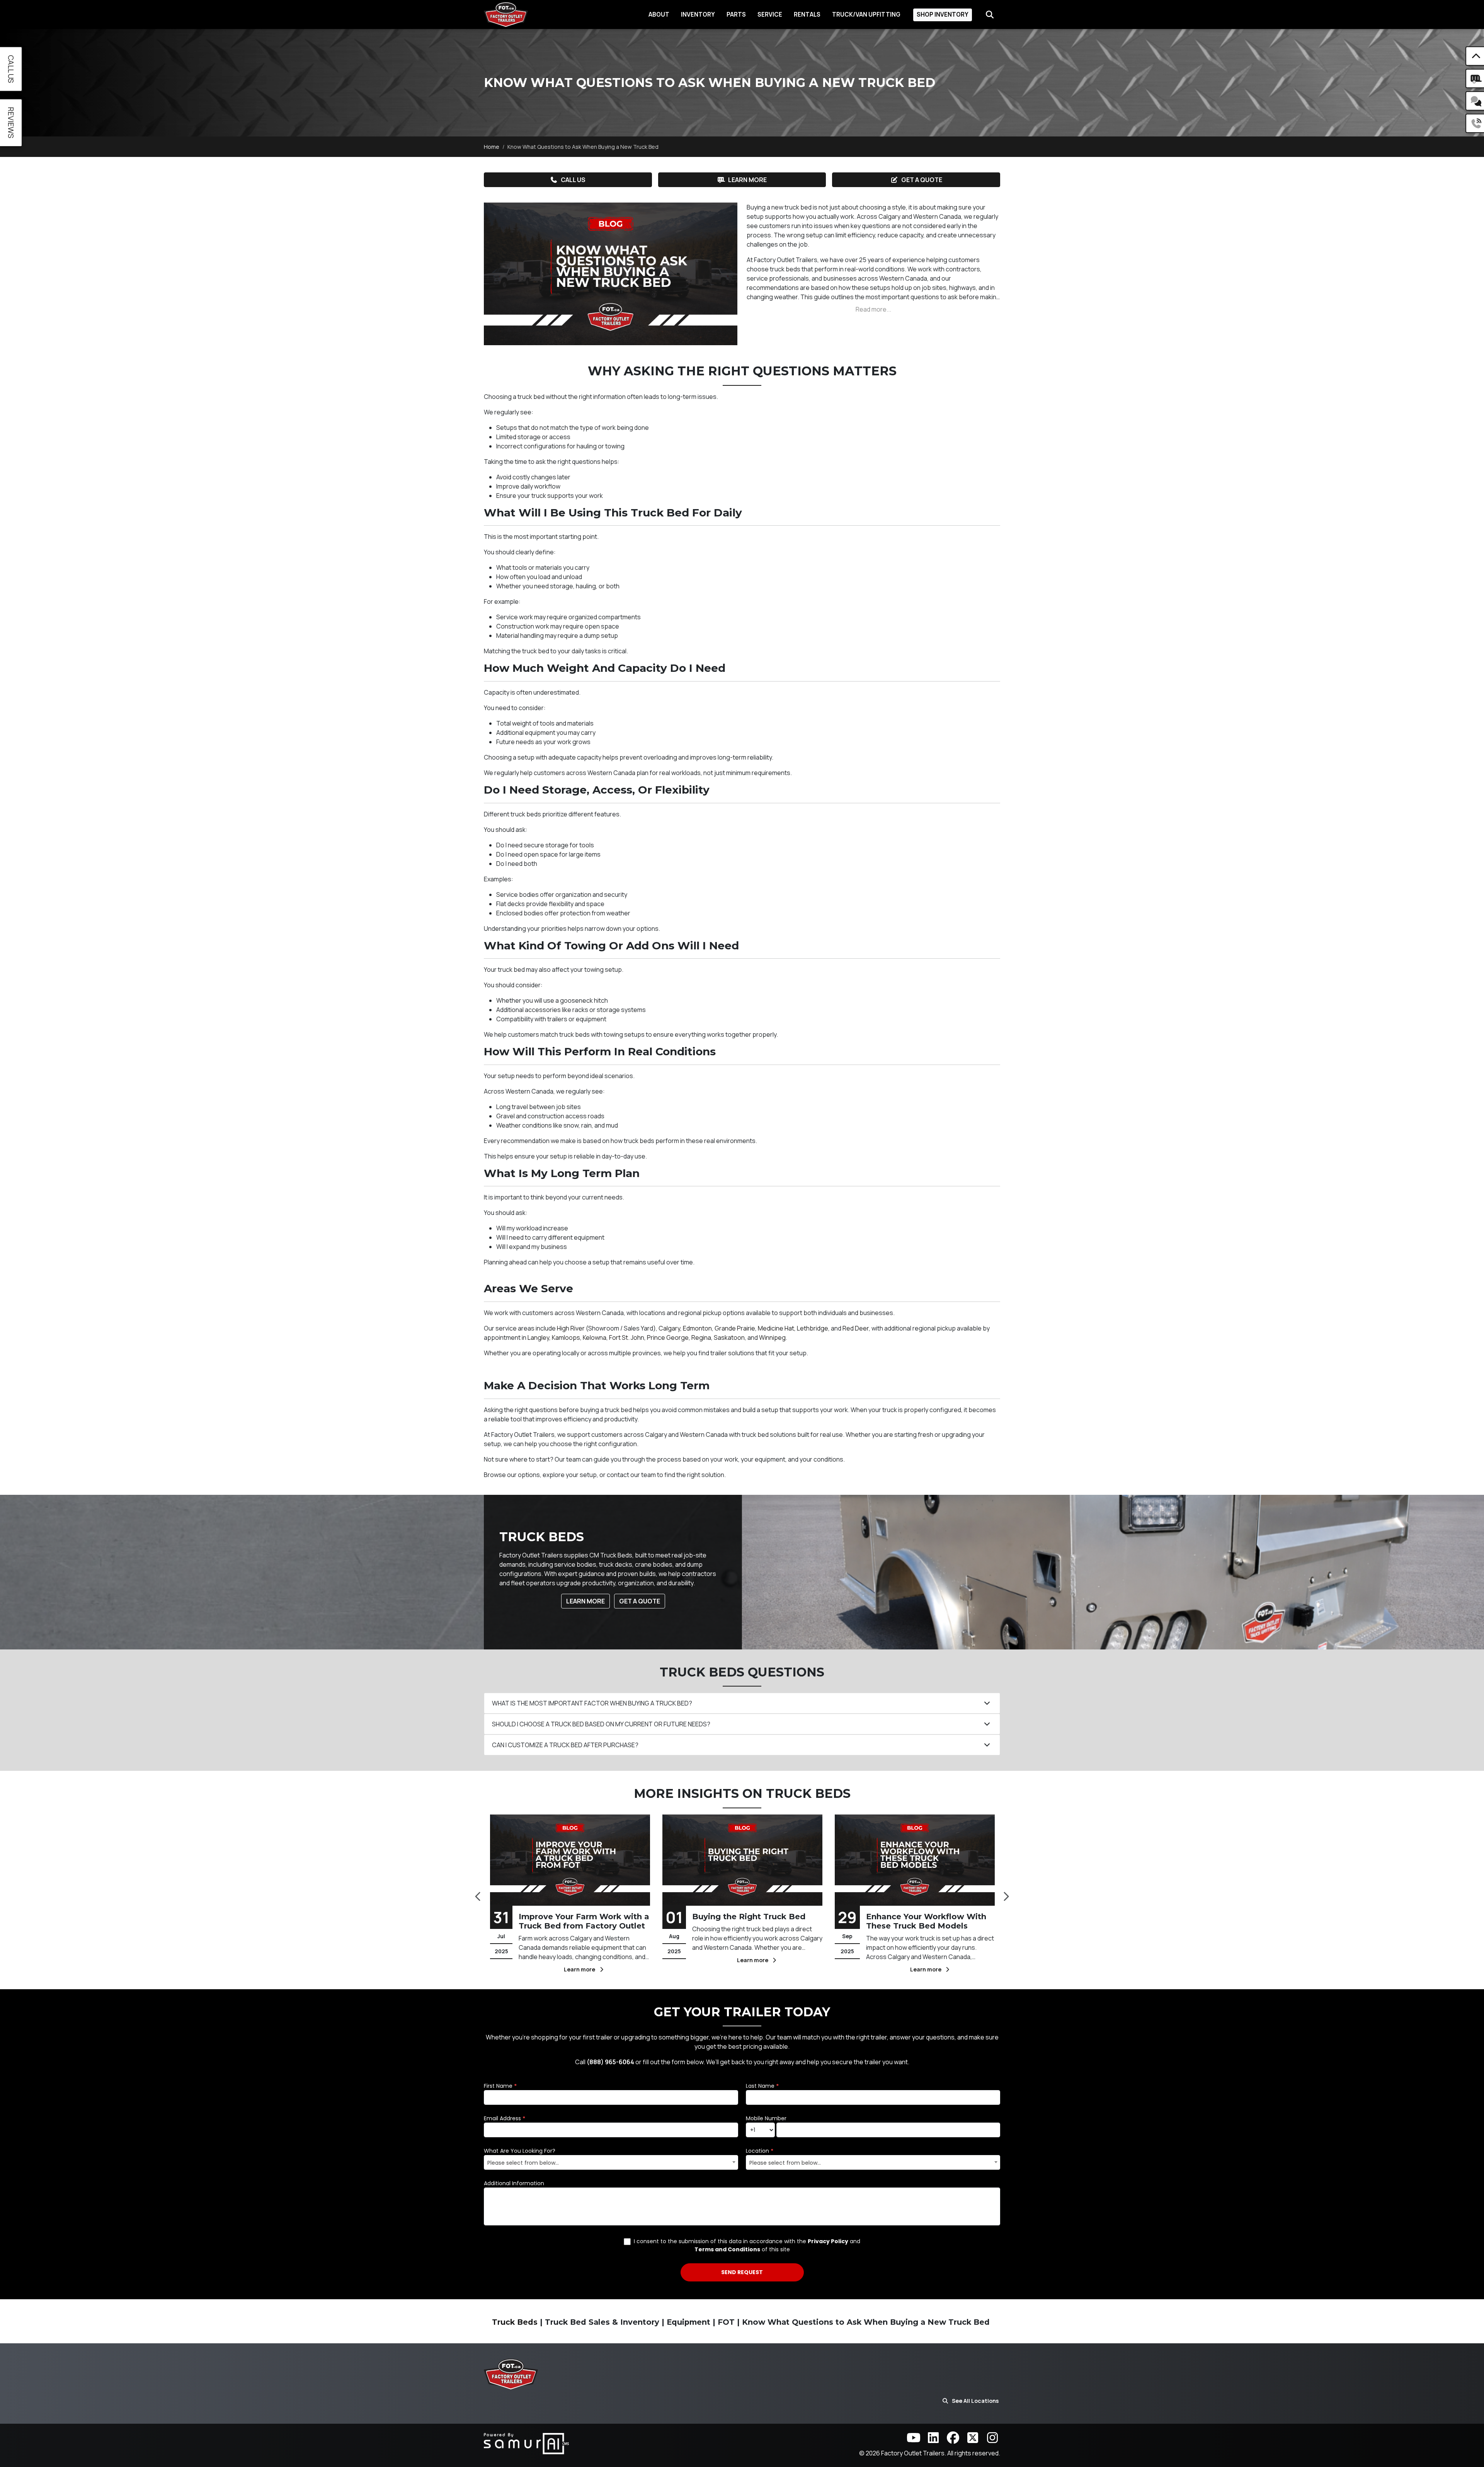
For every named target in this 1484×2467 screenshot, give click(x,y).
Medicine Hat (776, 1328)
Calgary (669, 1328)
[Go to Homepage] (506, 14)
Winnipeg (772, 1337)
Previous (478, 1894)
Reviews (11, 123)
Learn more (582, 1969)
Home (492, 147)
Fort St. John (627, 1337)
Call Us (573, 180)
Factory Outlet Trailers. (914, 2453)
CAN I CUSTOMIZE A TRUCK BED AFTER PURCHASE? (565, 1745)
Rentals (807, 14)
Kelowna (595, 1337)
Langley (538, 1337)
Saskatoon (729, 1337)
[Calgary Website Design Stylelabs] (526, 2443)
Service (770, 14)
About (659, 14)
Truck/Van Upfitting (866, 14)
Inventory (698, 14)
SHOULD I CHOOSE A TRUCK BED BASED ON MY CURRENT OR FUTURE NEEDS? (601, 1724)
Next (1006, 1894)
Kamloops (566, 1337)
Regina (701, 1337)
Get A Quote (640, 1601)
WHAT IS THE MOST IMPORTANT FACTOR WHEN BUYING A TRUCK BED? (592, 1703)
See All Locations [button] (975, 2401)
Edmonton (697, 1328)
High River (571, 1328)
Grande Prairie (735, 1328)
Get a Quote (922, 180)
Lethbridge (813, 1328)
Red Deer (856, 1328)
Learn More (747, 180)
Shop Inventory (943, 14)
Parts (736, 14)
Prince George (668, 1337)
